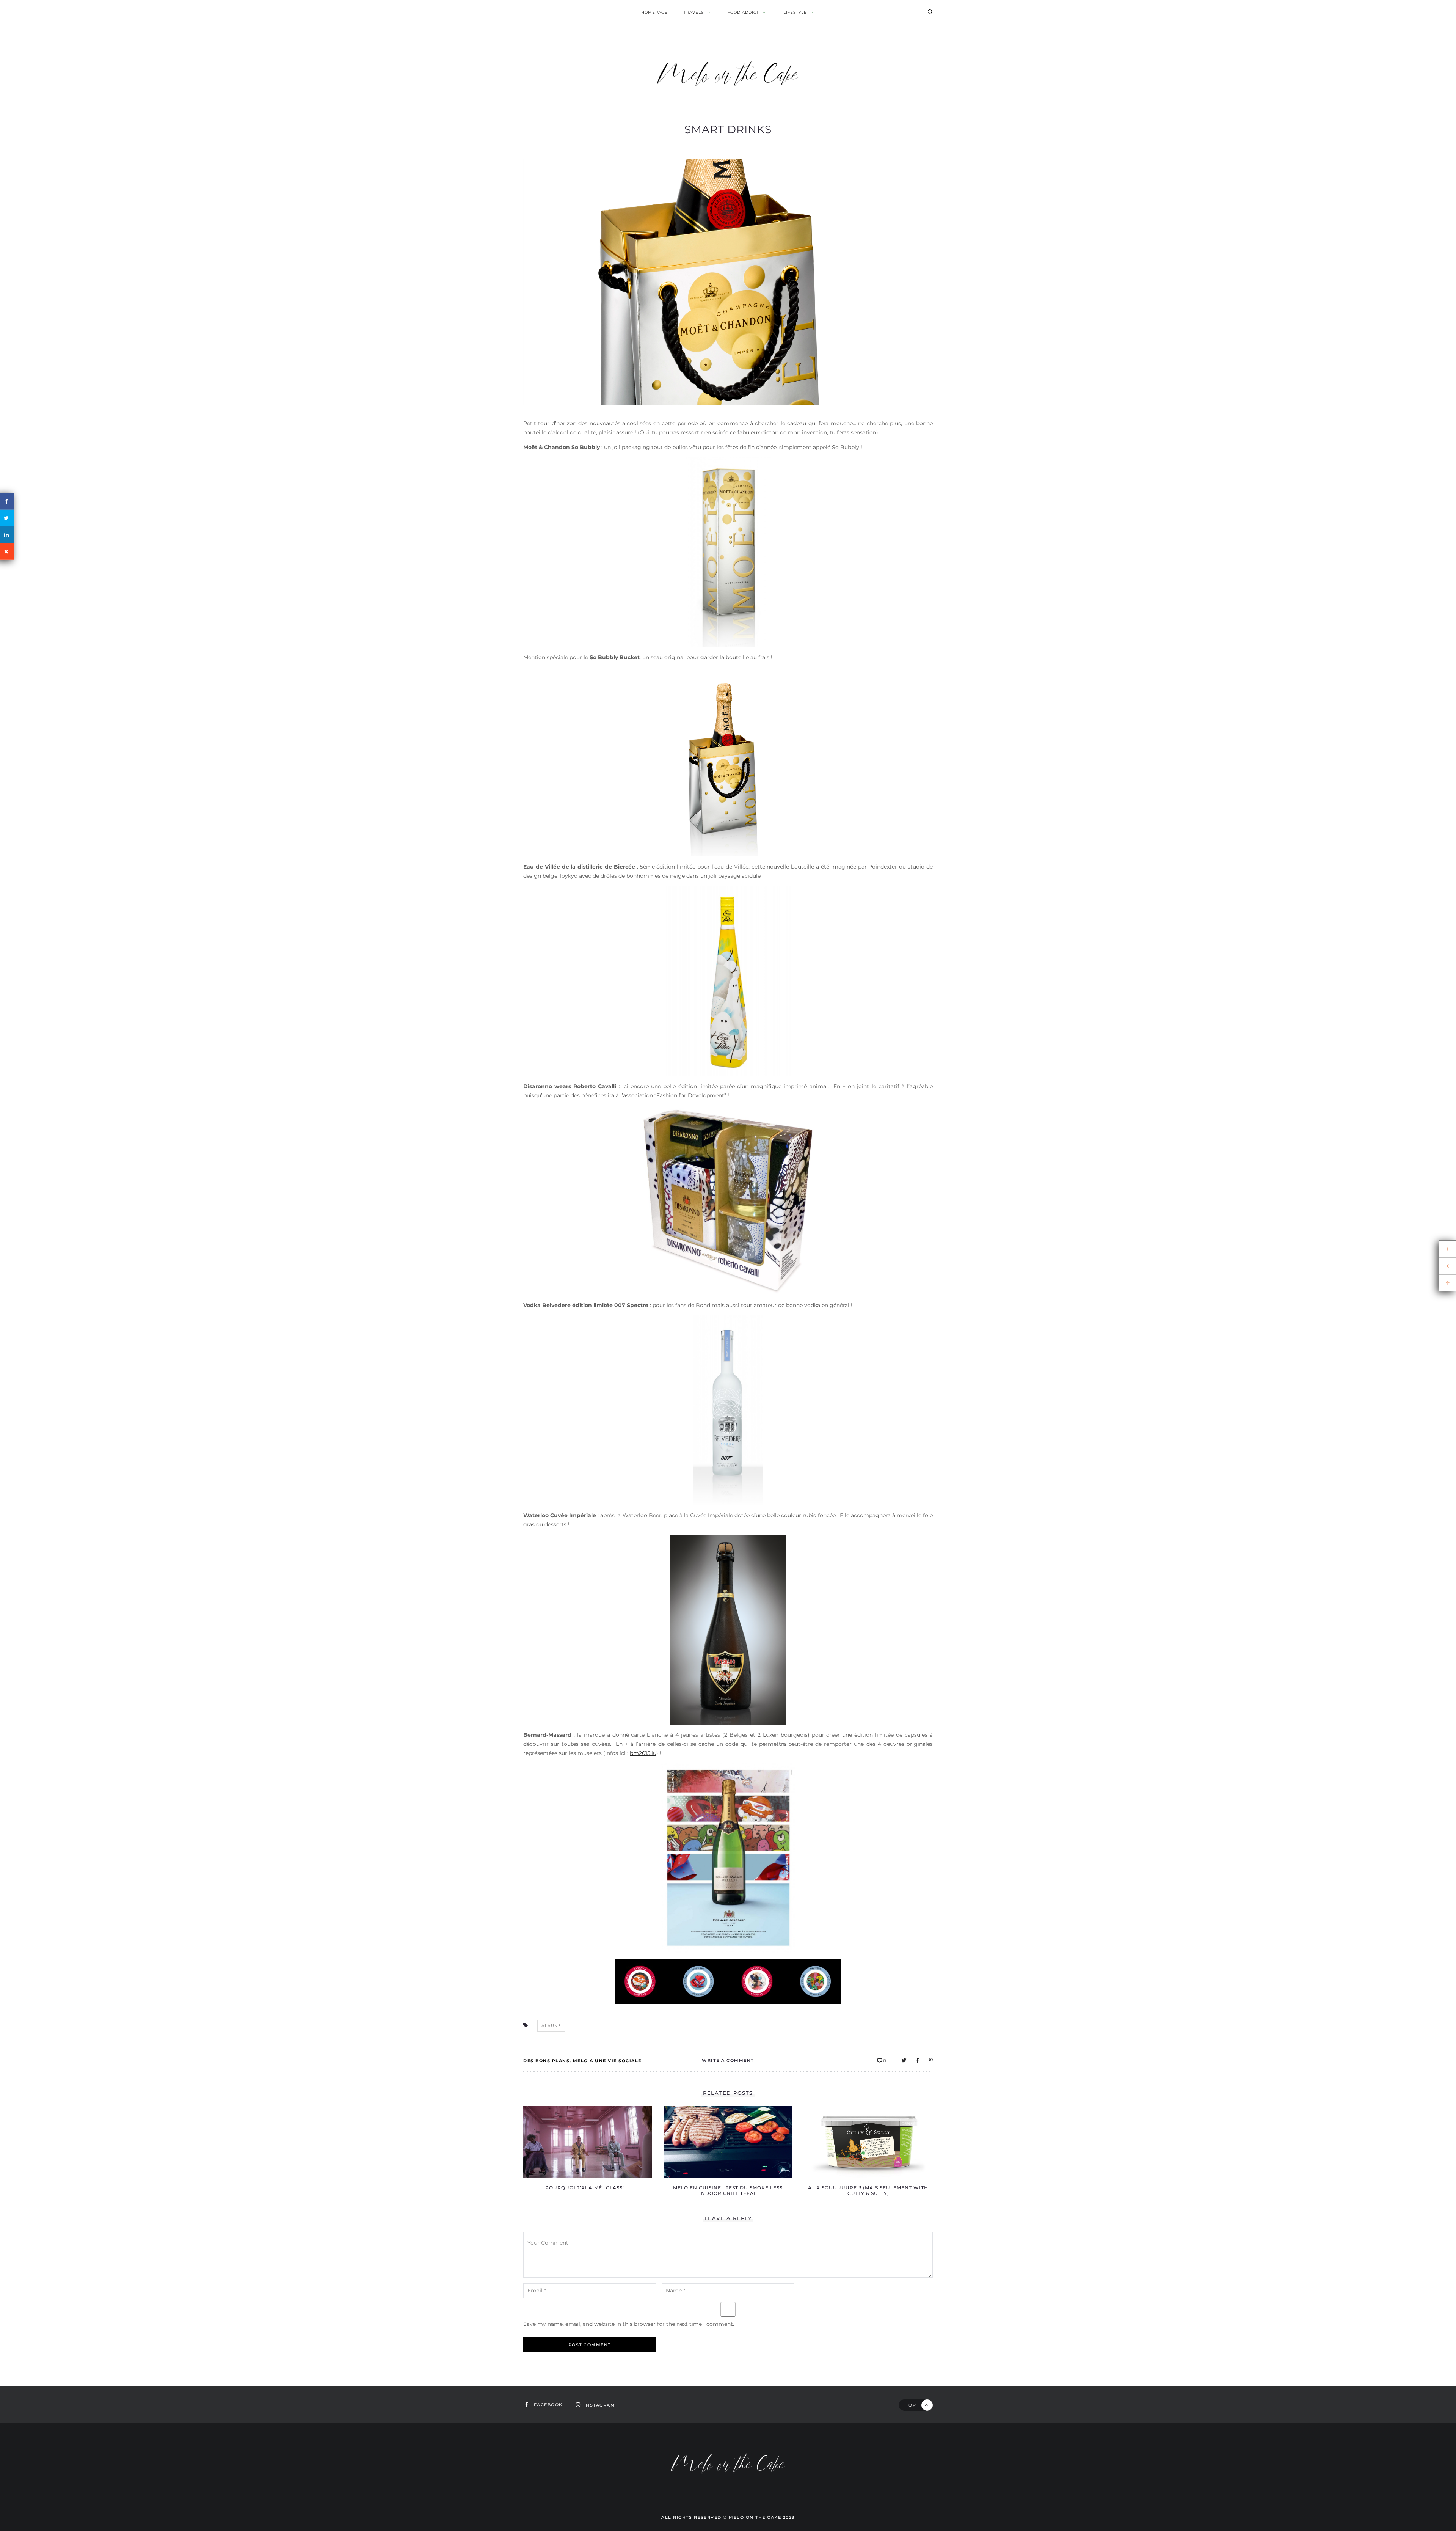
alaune (551, 2026)
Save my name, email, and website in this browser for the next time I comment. (629, 2324)
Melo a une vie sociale (607, 2061)
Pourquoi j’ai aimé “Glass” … (588, 2188)
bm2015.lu (643, 1753)
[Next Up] (1448, 1249)
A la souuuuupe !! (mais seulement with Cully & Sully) (868, 2190)
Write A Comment (728, 2060)
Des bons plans (546, 2061)
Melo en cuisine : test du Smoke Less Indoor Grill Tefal (728, 2190)
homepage (654, 12)
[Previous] (1448, 1266)
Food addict (743, 12)
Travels (694, 12)
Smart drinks (728, 129)
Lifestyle (795, 12)
